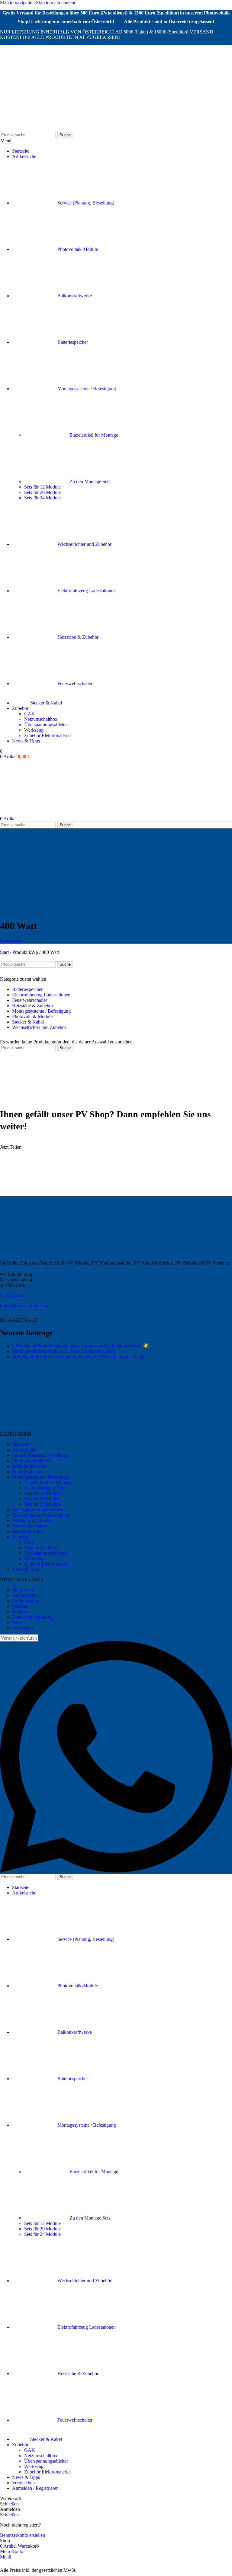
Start (5, 952)
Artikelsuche (24, 1450)
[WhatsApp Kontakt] (116, 1871)
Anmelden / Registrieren (35, 2488)
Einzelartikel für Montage (94, 435)
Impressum (23, 1628)
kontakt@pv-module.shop (25, 1306)
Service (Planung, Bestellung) (40, 1455)
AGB (17, 1622)
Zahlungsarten (26, 1601)
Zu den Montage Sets (90, 481)
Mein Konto (24, 1590)
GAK (30, 714)
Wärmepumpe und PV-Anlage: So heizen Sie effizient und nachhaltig (78, 1357)
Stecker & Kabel (28, 1022)
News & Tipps (26, 1569)
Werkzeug (34, 730)
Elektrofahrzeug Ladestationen (41, 995)
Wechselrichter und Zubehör (39, 1027)
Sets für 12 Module (42, 487)
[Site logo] (31, 129)
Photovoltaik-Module (32, 1016)
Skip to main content (56, 3)
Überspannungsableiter (46, 725)
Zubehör (20, 1537)
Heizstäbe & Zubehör (33, 1006)
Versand (20, 1606)
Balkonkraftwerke (29, 1466)
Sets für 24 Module (42, 498)
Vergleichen (23, 2483)
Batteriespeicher (27, 989)
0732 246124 (13, 1295)
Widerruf (21, 1611)
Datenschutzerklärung (33, 1617)
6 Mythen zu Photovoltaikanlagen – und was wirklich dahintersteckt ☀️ (81, 1346)
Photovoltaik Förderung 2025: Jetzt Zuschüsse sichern (64, 1351)
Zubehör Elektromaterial (47, 735)
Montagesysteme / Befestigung (41, 1011)
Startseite (21, 1444)
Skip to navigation (18, 3)
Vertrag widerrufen (19, 1638)
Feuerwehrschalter (30, 1000)
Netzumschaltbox (41, 719)
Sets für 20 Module (42, 492)
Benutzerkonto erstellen (23, 2535)
